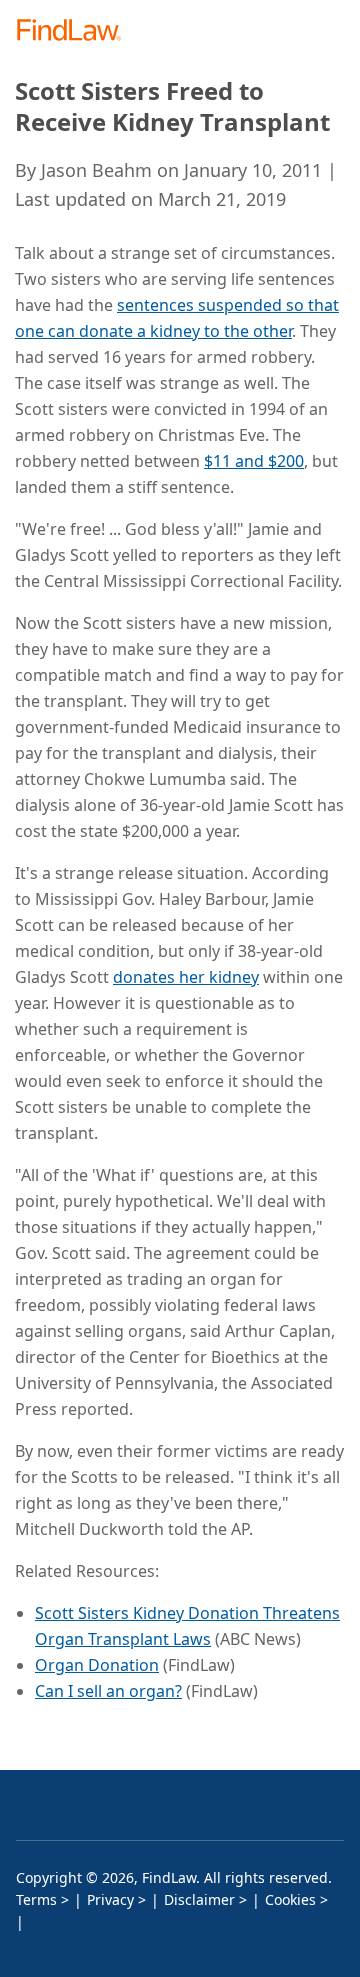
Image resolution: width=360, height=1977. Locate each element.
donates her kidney (186, 977)
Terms (36, 1899)
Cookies (290, 1899)
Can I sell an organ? (108, 1691)
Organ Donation (97, 1665)
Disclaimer (199, 1899)
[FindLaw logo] (75, 31)
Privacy (110, 1899)
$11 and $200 (254, 461)
